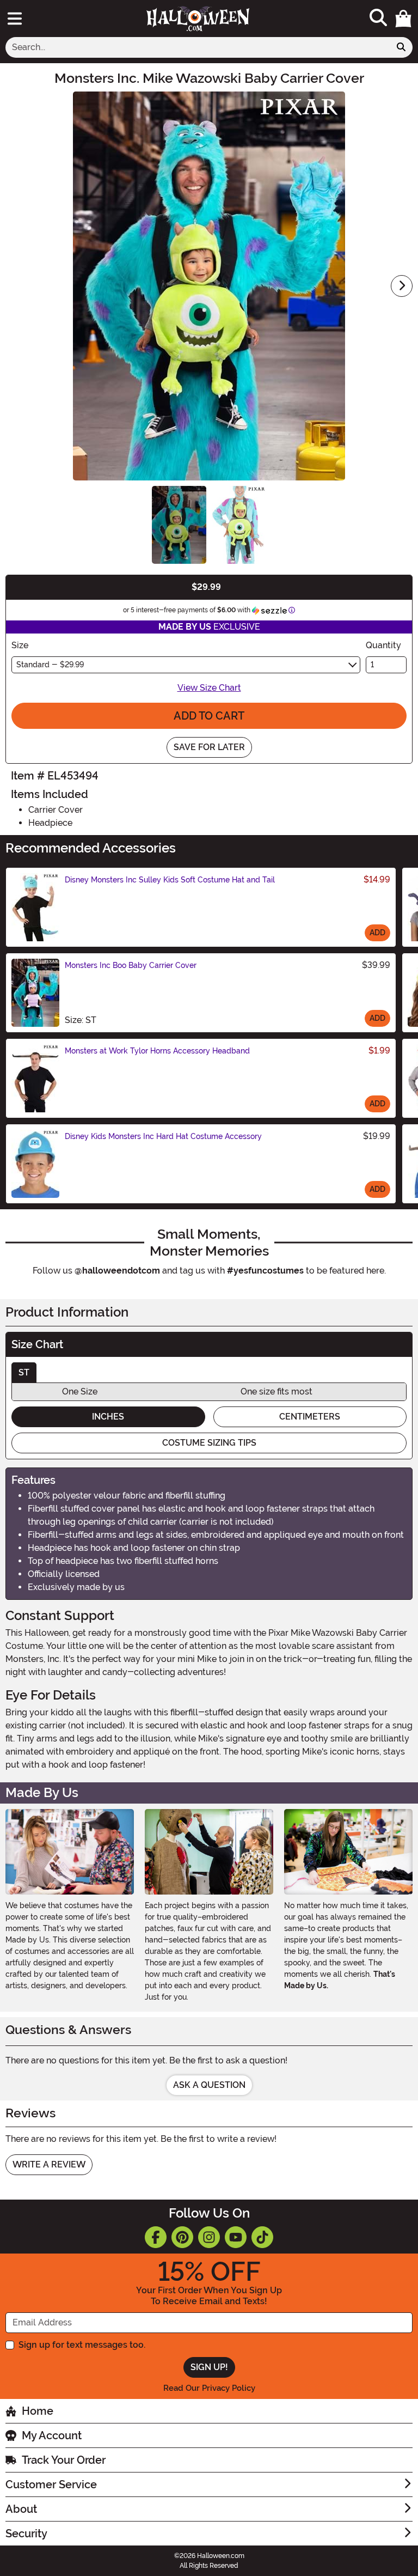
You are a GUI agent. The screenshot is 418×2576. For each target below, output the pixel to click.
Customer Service (51, 2484)
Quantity (383, 645)
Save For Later (209, 747)
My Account (52, 2435)
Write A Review (49, 2164)
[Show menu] (15, 19)
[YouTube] (236, 2237)
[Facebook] (156, 2237)
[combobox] (198, 47)
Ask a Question (209, 2085)
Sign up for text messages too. (82, 2345)
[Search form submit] (401, 47)
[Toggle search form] (378, 18)
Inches (108, 1417)
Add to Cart (209, 716)
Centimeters (310, 1417)
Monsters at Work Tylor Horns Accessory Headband (157, 1051)
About (21, 2509)
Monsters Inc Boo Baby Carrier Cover (131, 965)
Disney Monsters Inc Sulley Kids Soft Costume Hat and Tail (170, 880)
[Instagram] (209, 2237)
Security (26, 2534)
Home (38, 2411)
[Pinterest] (182, 2237)
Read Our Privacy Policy (209, 2388)
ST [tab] (24, 1372)
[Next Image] (402, 286)
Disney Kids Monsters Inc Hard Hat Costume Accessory (163, 1136)
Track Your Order (64, 2460)
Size (20, 645)
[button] (403, 19)
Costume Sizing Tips (209, 1443)
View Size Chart (209, 688)
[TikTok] (262, 2237)
